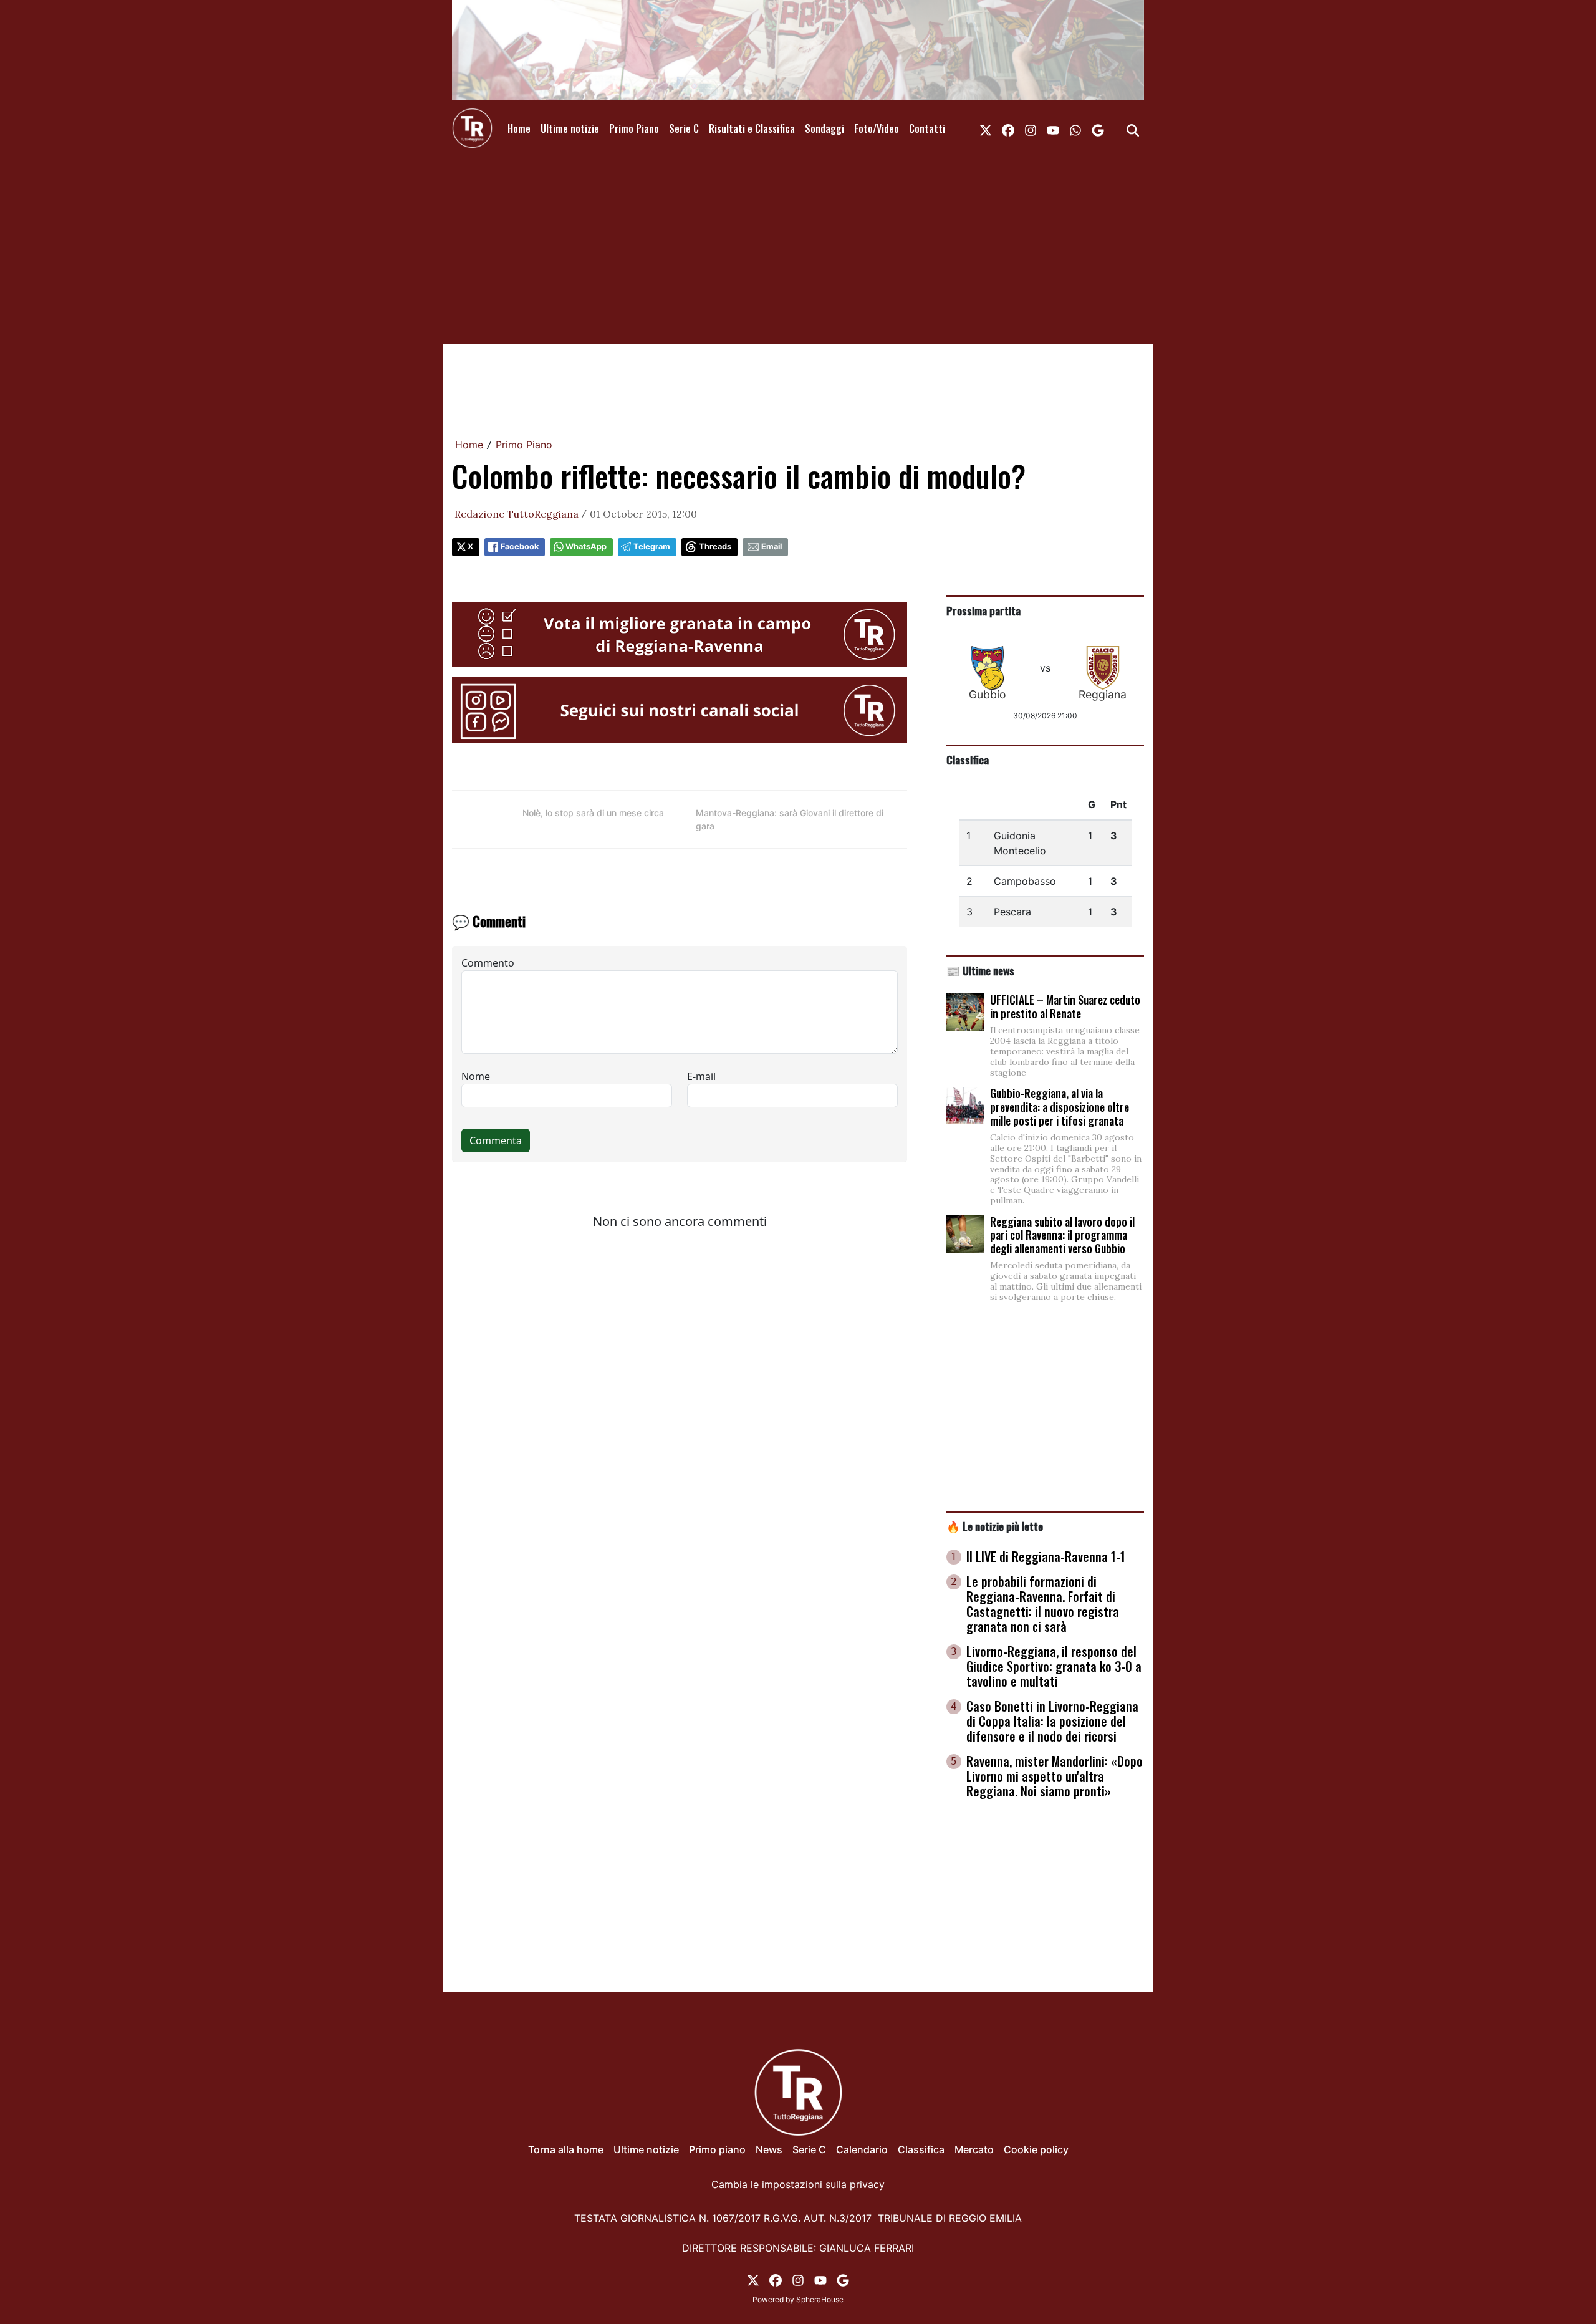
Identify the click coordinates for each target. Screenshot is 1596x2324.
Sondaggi (824, 128)
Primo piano (717, 2149)
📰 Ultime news (980, 970)
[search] (1133, 128)
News (769, 2149)
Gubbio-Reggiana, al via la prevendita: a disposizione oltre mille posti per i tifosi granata (1060, 1107)
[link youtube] (1053, 128)
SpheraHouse (820, 2299)
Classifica (968, 759)
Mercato (974, 2149)
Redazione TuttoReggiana (517, 514)
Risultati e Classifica (752, 128)
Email (772, 547)
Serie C (684, 128)
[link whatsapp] (1075, 128)
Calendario (862, 2149)
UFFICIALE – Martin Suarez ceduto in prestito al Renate (1065, 1006)
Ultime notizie (570, 128)
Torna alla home (566, 2149)
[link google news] (1098, 128)
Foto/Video (877, 128)
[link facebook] (1008, 128)
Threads (715, 547)
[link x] (986, 128)
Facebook (520, 547)
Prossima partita (983, 610)
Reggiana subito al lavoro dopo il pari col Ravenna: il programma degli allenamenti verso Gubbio (1062, 1235)
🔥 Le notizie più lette (995, 1526)
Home (519, 128)
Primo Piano (634, 128)
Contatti (927, 128)
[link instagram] (1031, 128)
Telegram (652, 547)
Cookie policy (1036, 2149)
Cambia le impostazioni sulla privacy (798, 2184)
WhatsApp (586, 547)
